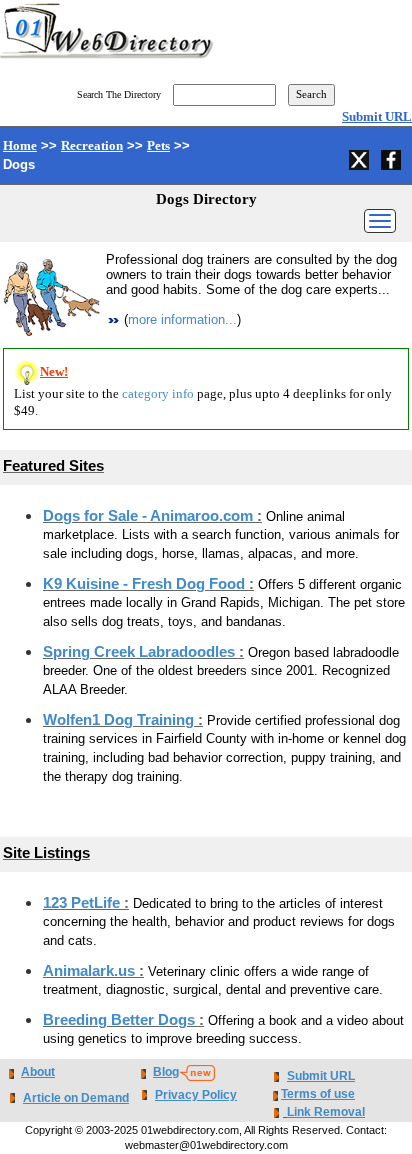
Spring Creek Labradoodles (141, 652)
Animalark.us (91, 971)
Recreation (92, 145)
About (38, 1072)
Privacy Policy (196, 1095)
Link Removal (326, 1112)
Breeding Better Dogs (121, 1020)
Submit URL (377, 116)
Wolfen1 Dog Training (120, 720)
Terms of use (318, 1094)
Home (20, 145)
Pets (158, 145)
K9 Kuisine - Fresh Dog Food (146, 584)
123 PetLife (83, 903)
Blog (166, 1072)
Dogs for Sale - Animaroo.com (150, 516)
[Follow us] (361, 157)
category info (158, 393)
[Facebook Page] (393, 157)
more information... (182, 319)
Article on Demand (76, 1098)
